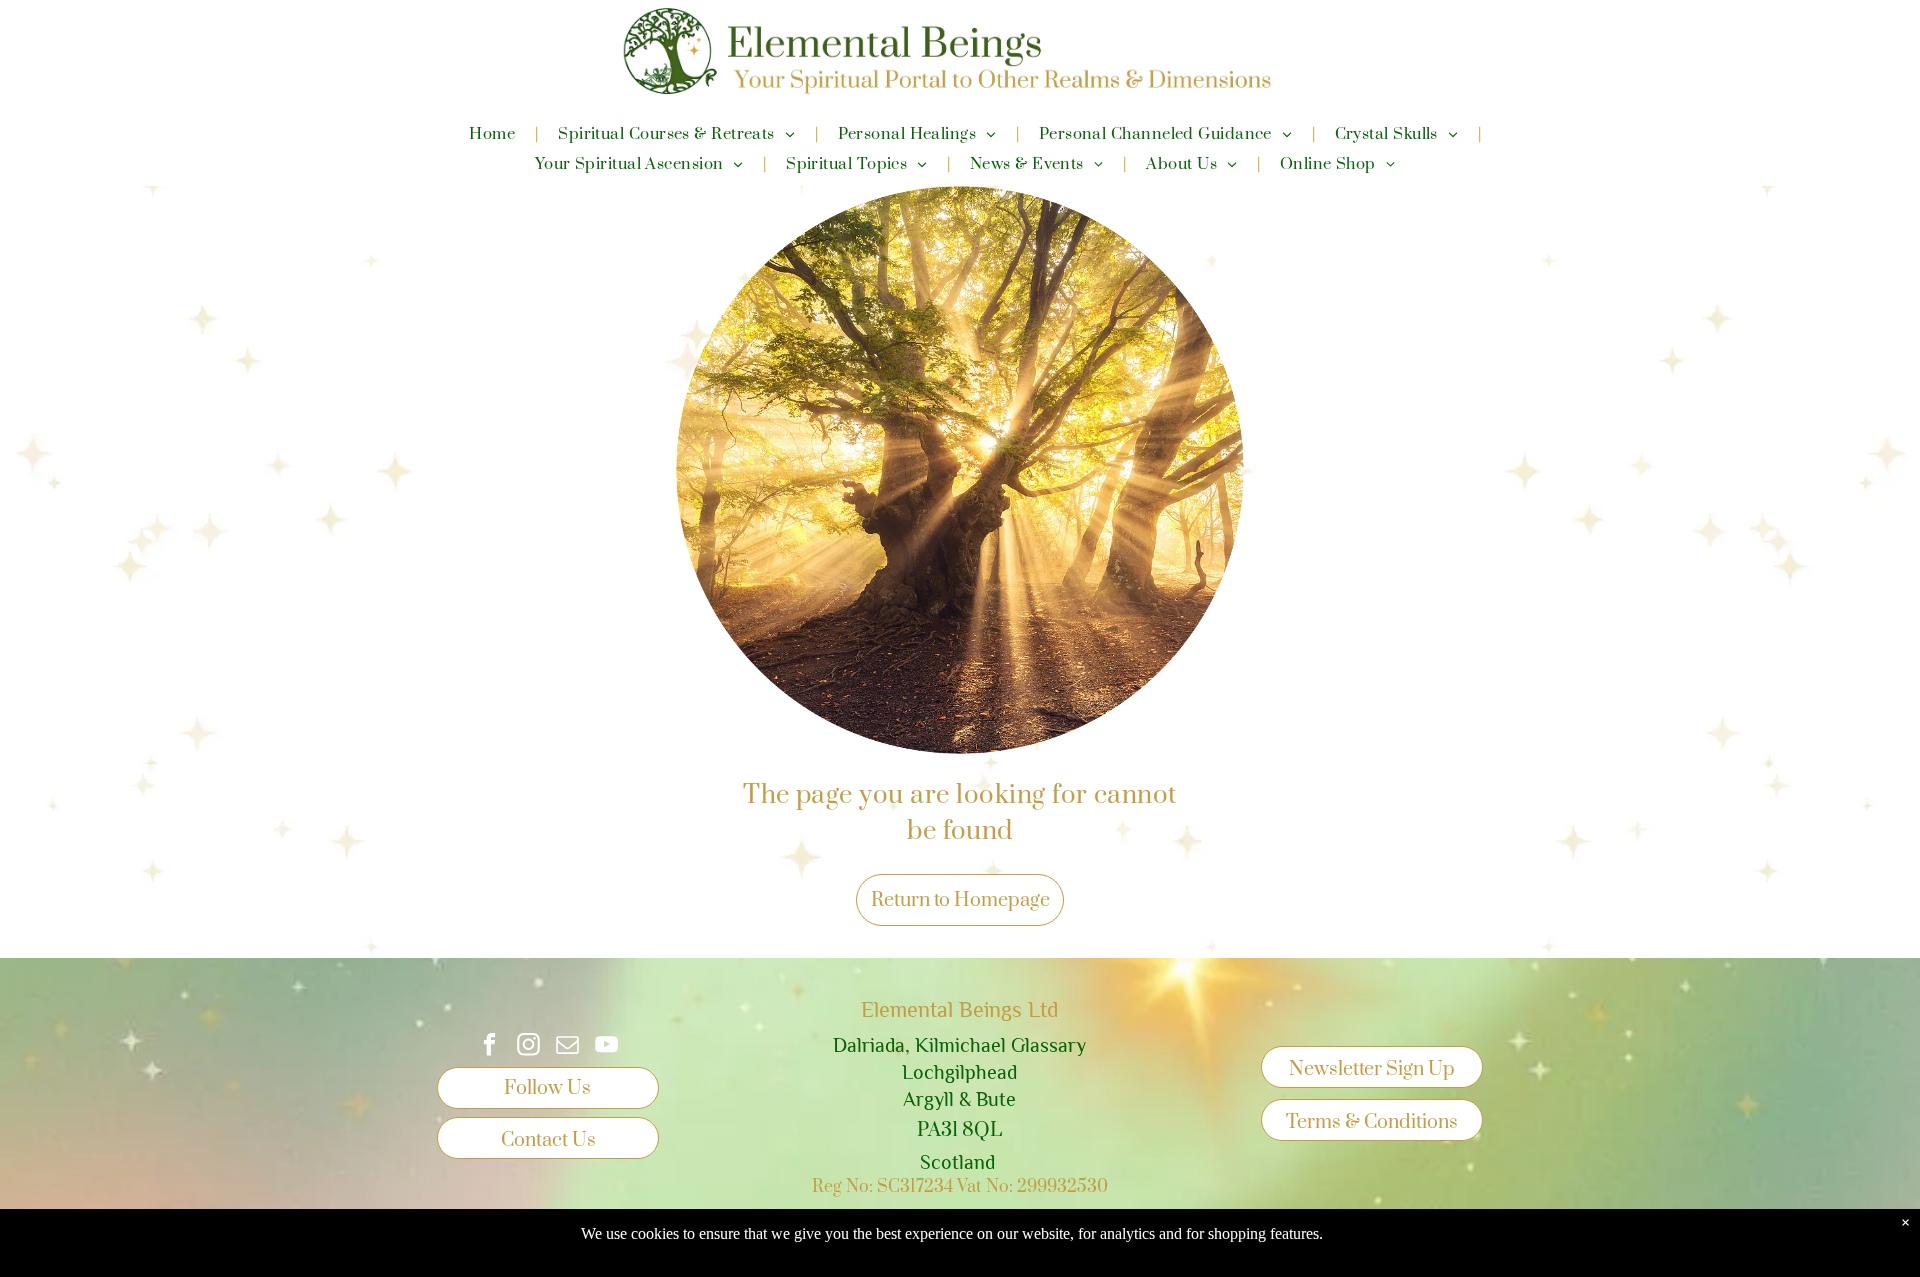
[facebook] (489, 1047)
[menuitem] (493, 134)
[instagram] (528, 1047)
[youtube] (606, 1047)
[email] (567, 1047)
